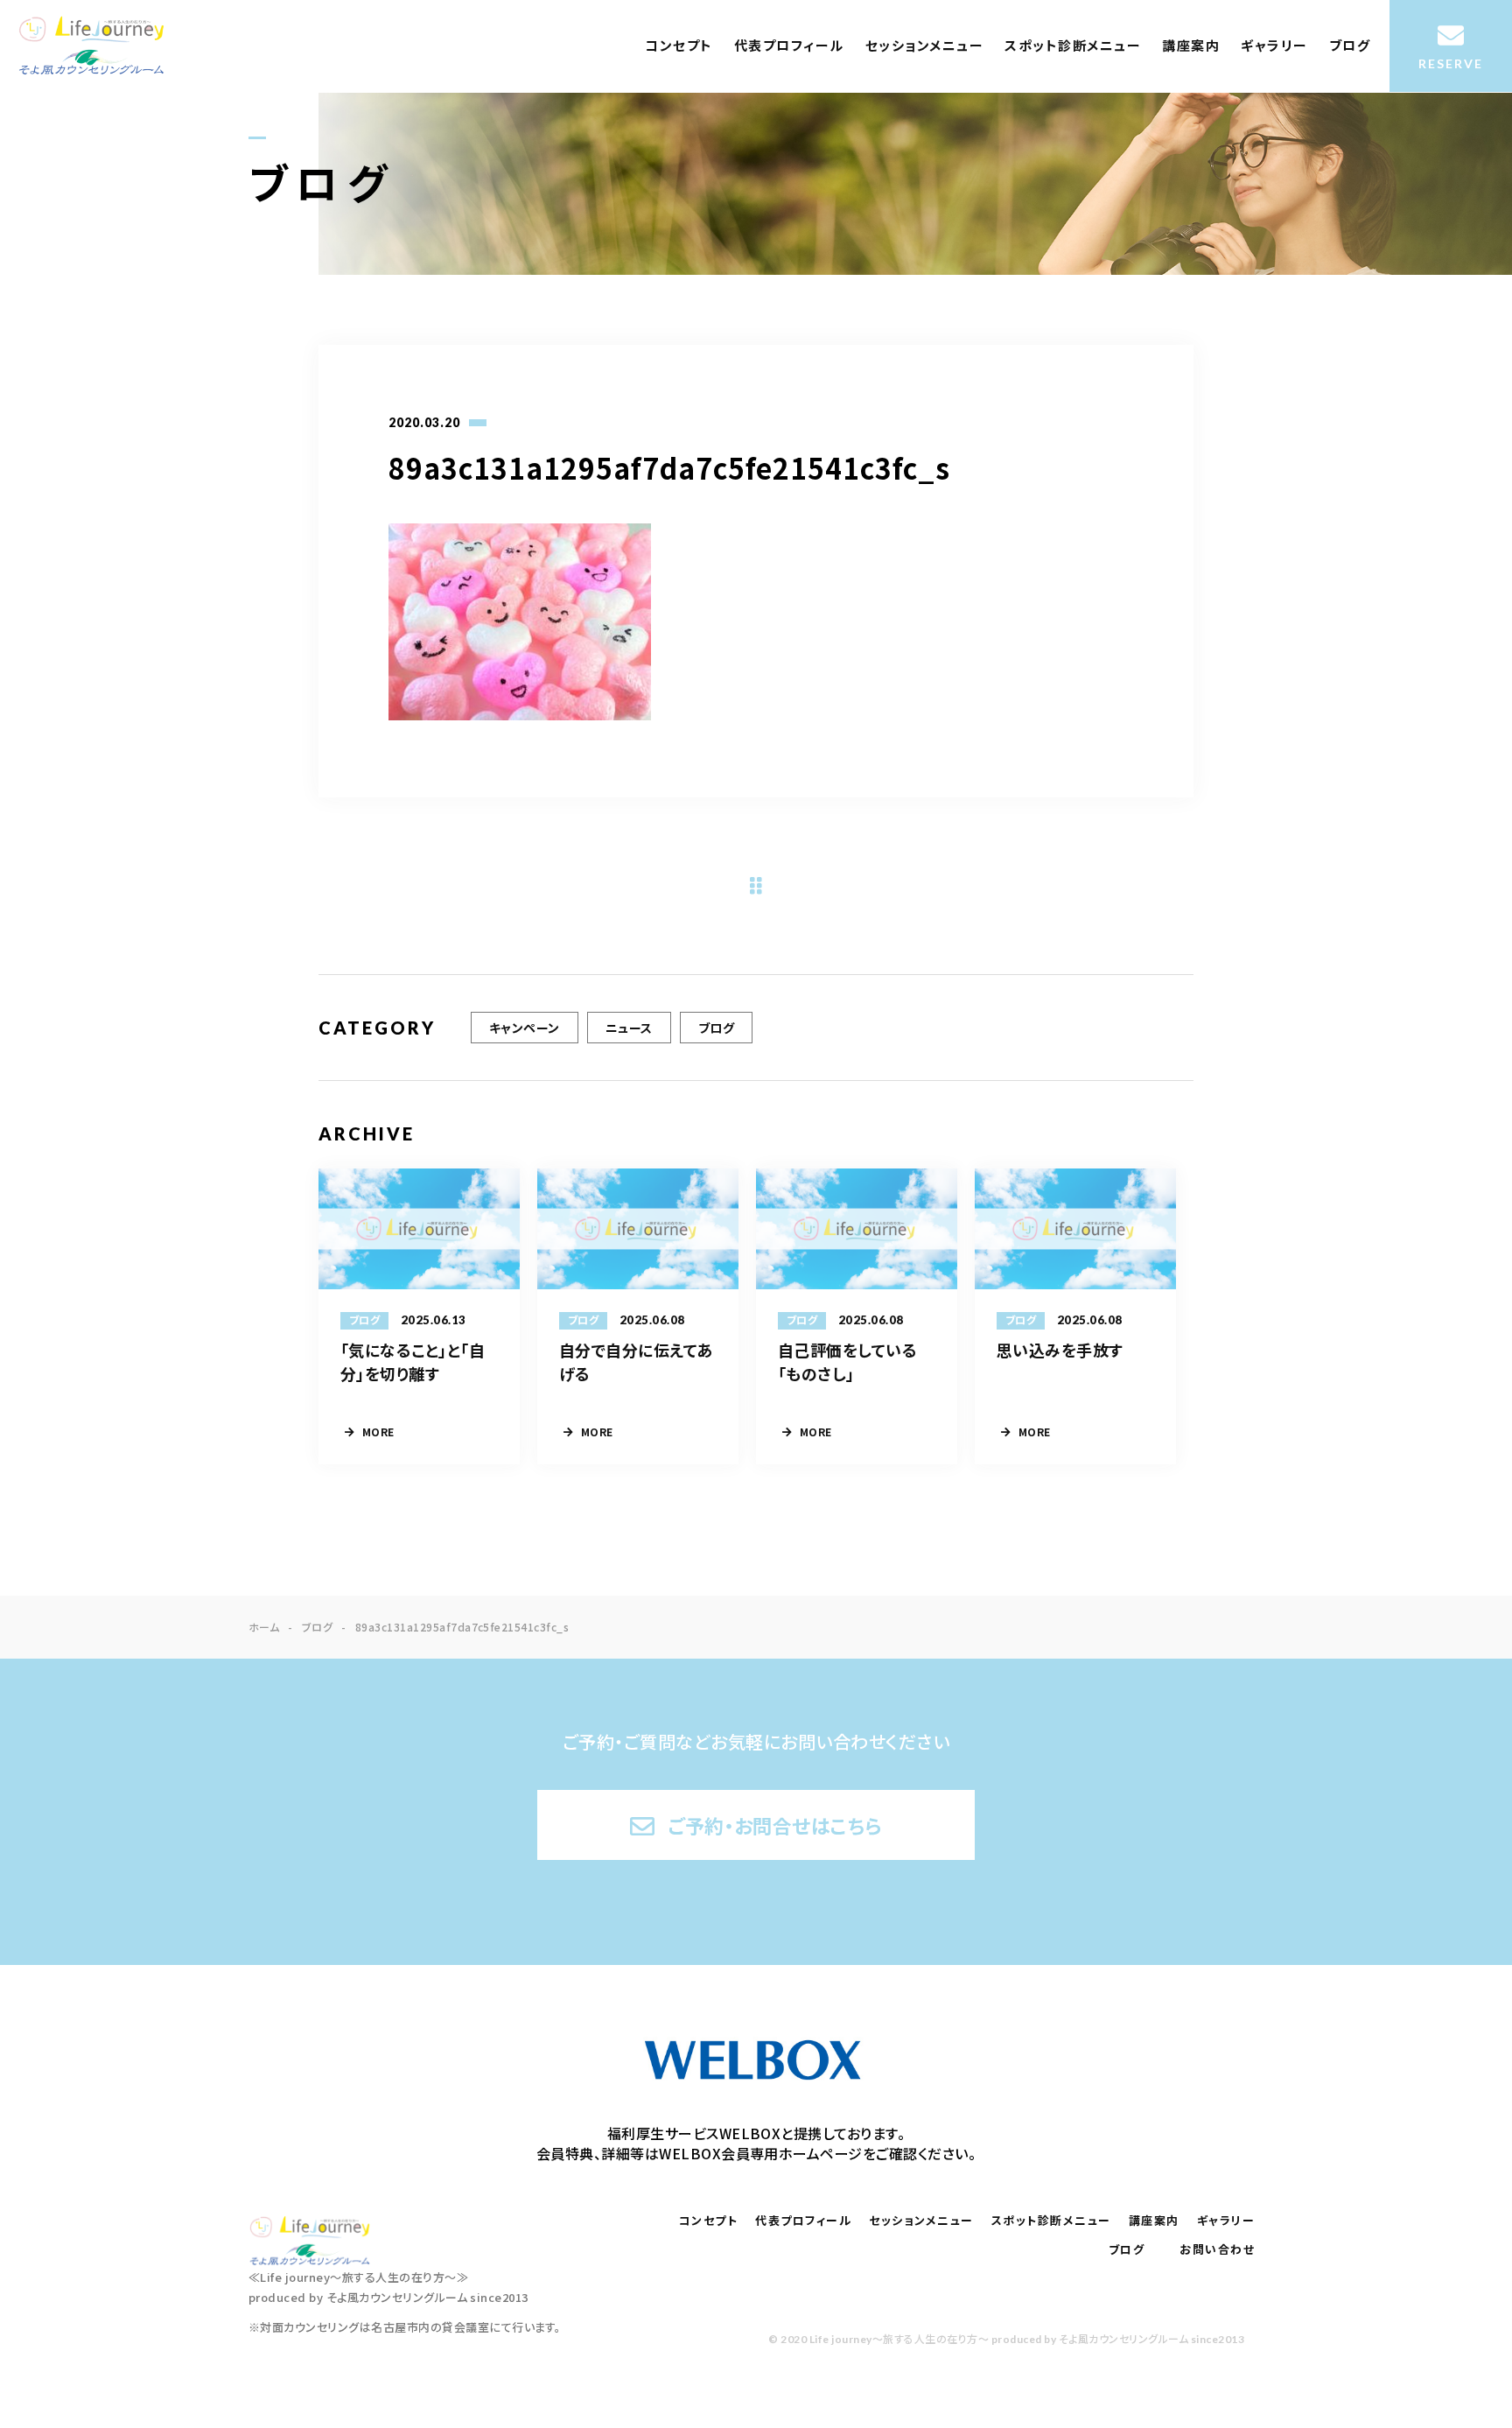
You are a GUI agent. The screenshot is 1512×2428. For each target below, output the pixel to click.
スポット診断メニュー (1073, 46)
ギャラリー (1274, 46)
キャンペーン (525, 1028)
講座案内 (1191, 46)
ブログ (1350, 46)
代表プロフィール (789, 46)
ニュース (629, 1028)
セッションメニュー (925, 46)
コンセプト (679, 46)
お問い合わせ (1217, 2249)
